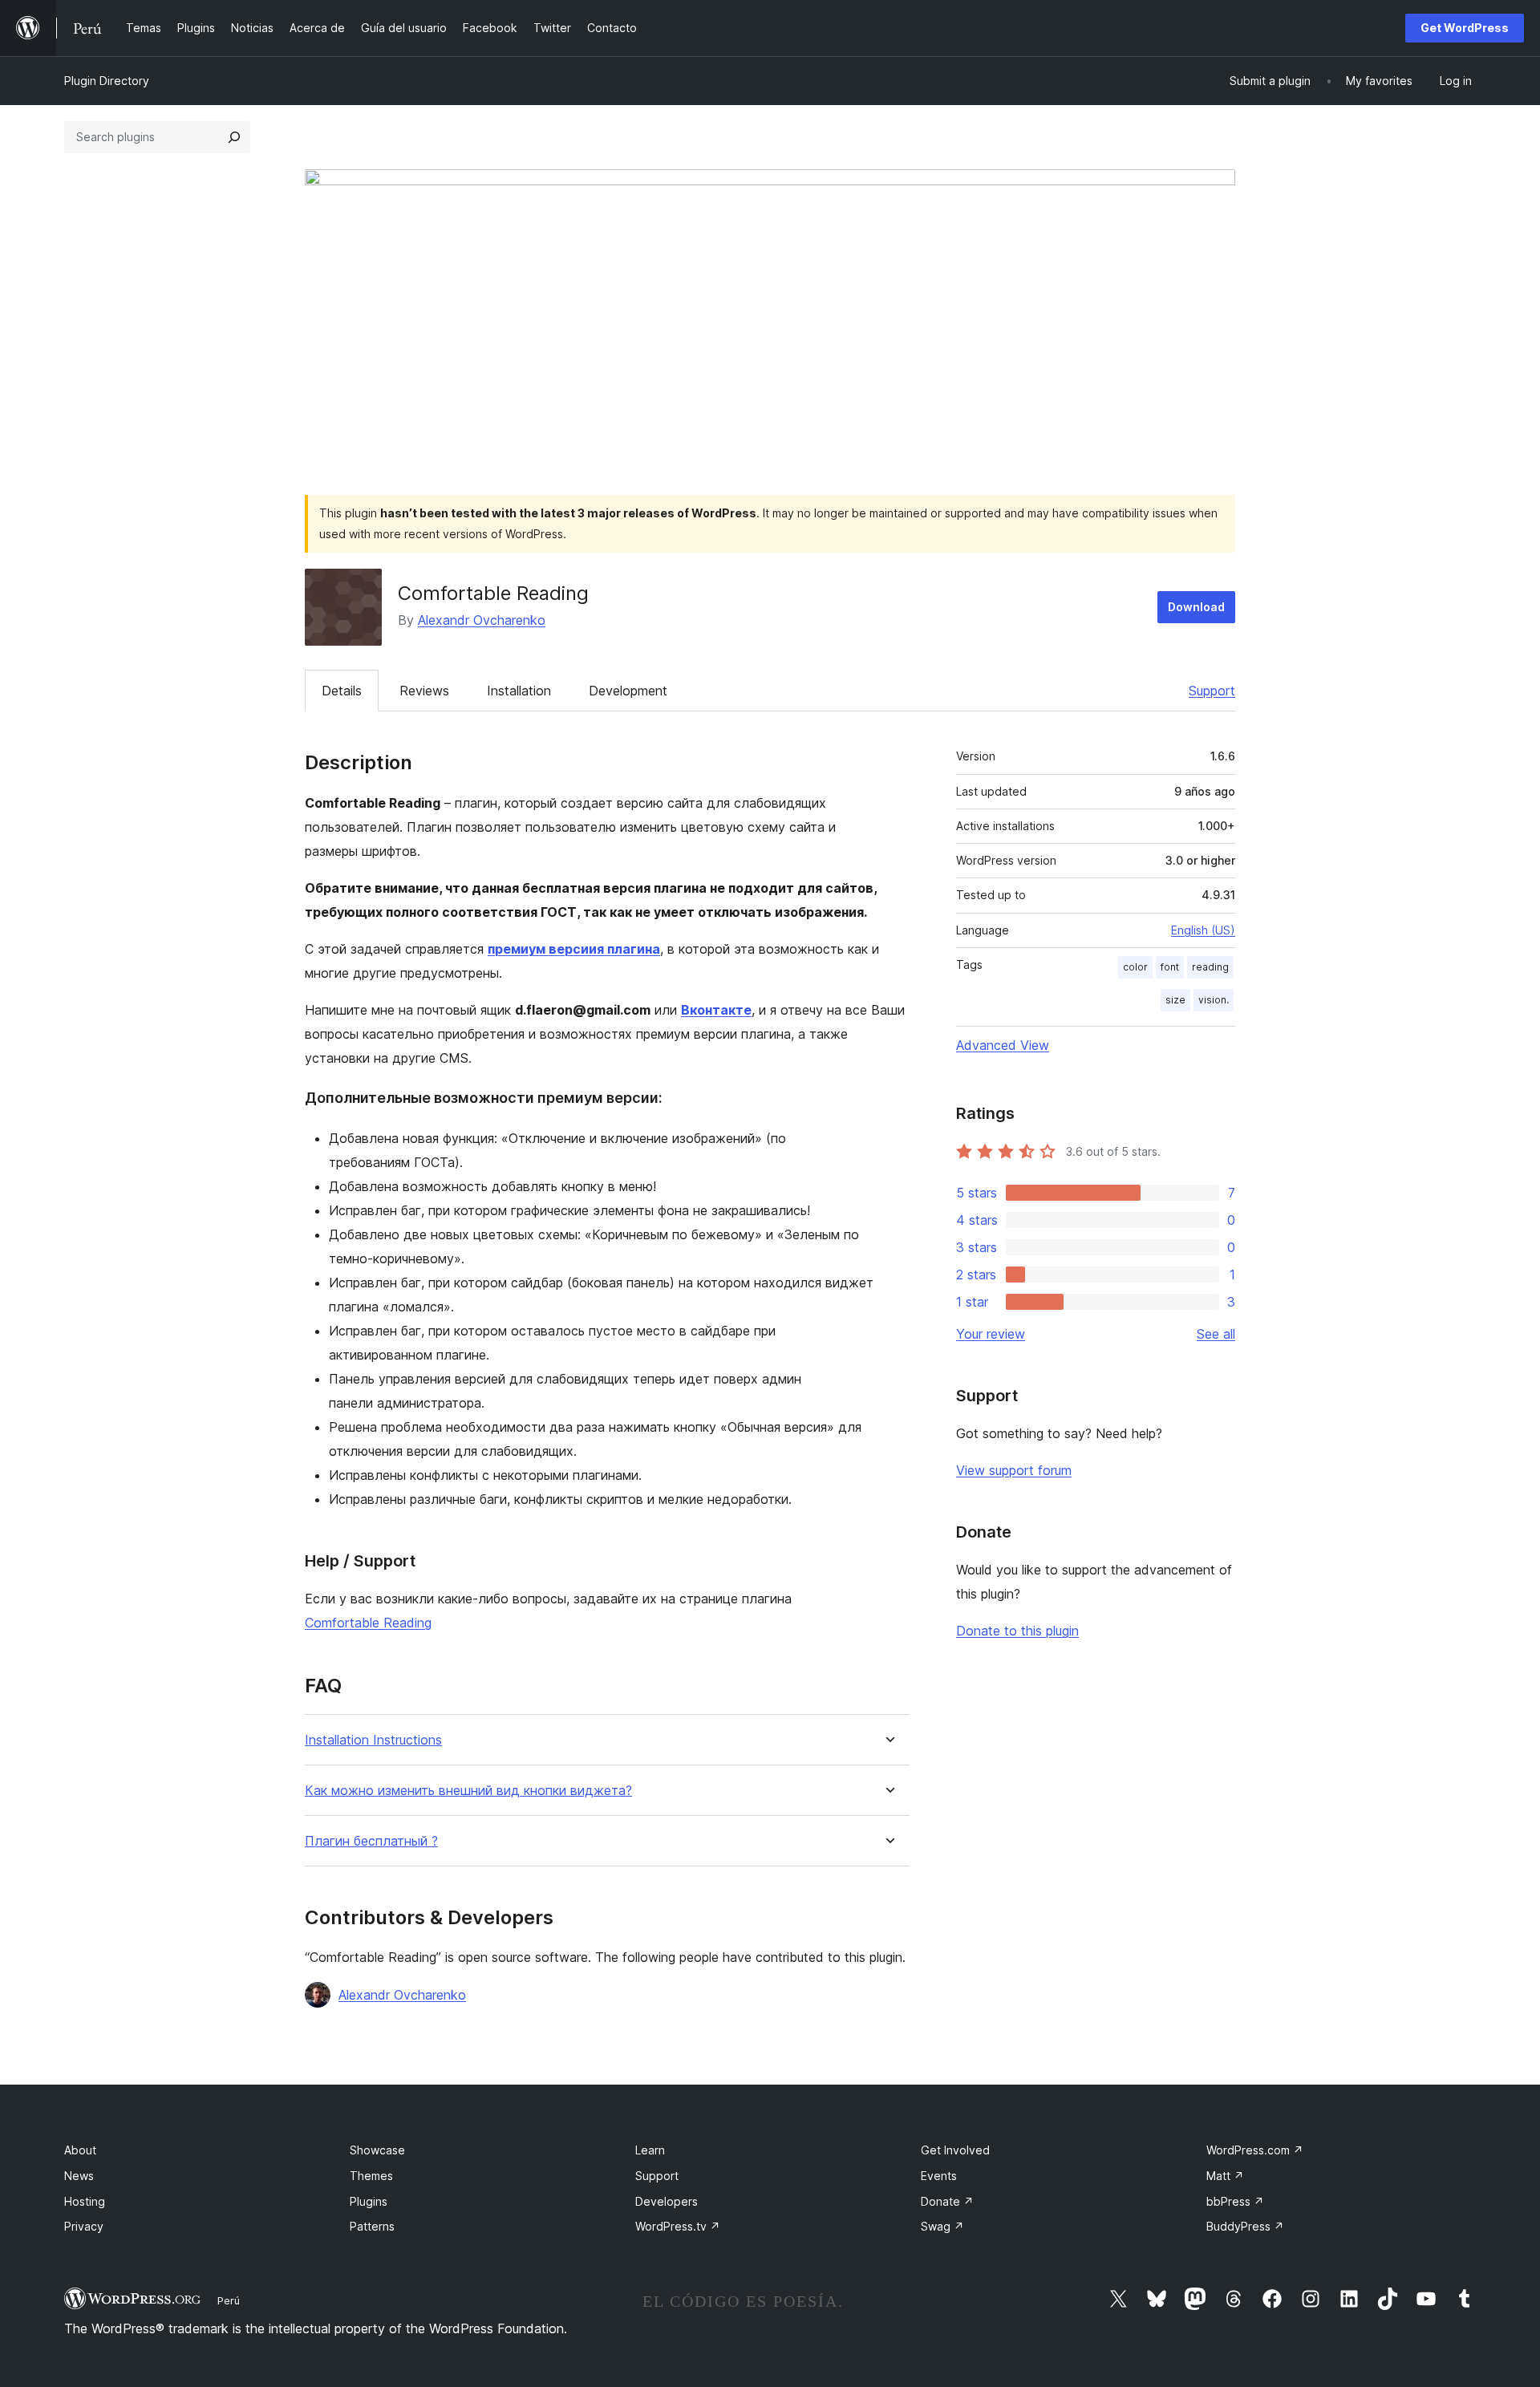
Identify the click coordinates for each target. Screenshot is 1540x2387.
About (80, 2150)
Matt (1225, 2176)
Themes (371, 2176)
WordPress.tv (678, 2226)
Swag (942, 2226)
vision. (1214, 1000)
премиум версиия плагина (574, 949)
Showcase (377, 2150)
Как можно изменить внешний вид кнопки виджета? (468, 1791)
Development (628, 691)
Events (939, 2176)
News (79, 2176)
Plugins (369, 2201)
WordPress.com (1255, 2150)
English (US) (1203, 930)
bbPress (1235, 2201)
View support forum (1014, 1470)
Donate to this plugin (1017, 1631)
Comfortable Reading (368, 1623)
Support (1212, 691)
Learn (650, 2150)
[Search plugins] (234, 137)
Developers (667, 2201)
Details (342, 691)
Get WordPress (1465, 28)
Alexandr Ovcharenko (482, 620)
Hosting (85, 2201)
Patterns (372, 2226)
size (1175, 1000)
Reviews (424, 691)
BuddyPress (1245, 2226)
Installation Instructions (373, 1740)
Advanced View (1003, 1045)
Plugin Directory (107, 81)
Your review (991, 1334)
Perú (229, 2300)
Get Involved (955, 2150)
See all (1216, 1334)
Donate (947, 2201)
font (1170, 967)
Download (1196, 607)
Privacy (84, 2226)
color (1135, 967)
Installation (519, 691)
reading (1210, 967)
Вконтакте (716, 1010)
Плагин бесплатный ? (371, 1841)
